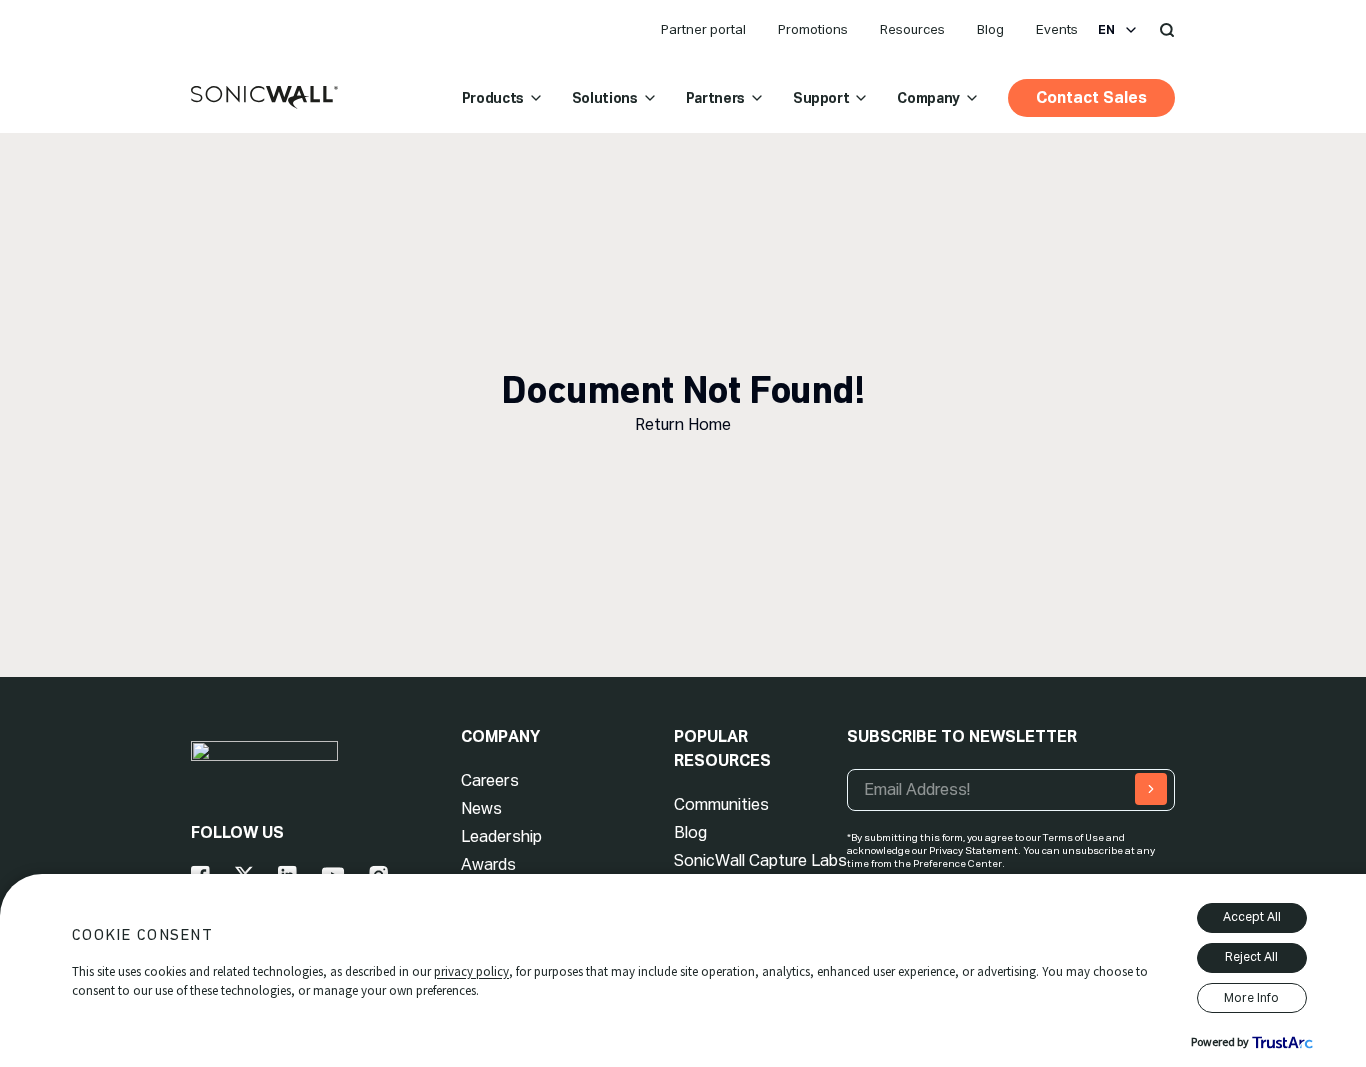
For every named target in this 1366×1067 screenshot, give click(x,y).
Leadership (501, 836)
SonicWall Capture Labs (760, 860)
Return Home (683, 424)
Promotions (813, 29)
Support (821, 98)
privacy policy (471, 971)
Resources (912, 29)
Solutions (605, 98)
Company (928, 98)
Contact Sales (1091, 97)
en (1106, 30)
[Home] (264, 98)
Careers (490, 780)
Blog (990, 29)
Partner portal (703, 29)
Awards (488, 864)
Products (493, 98)
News (481, 808)
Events (1057, 29)
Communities (721, 804)
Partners (715, 98)
